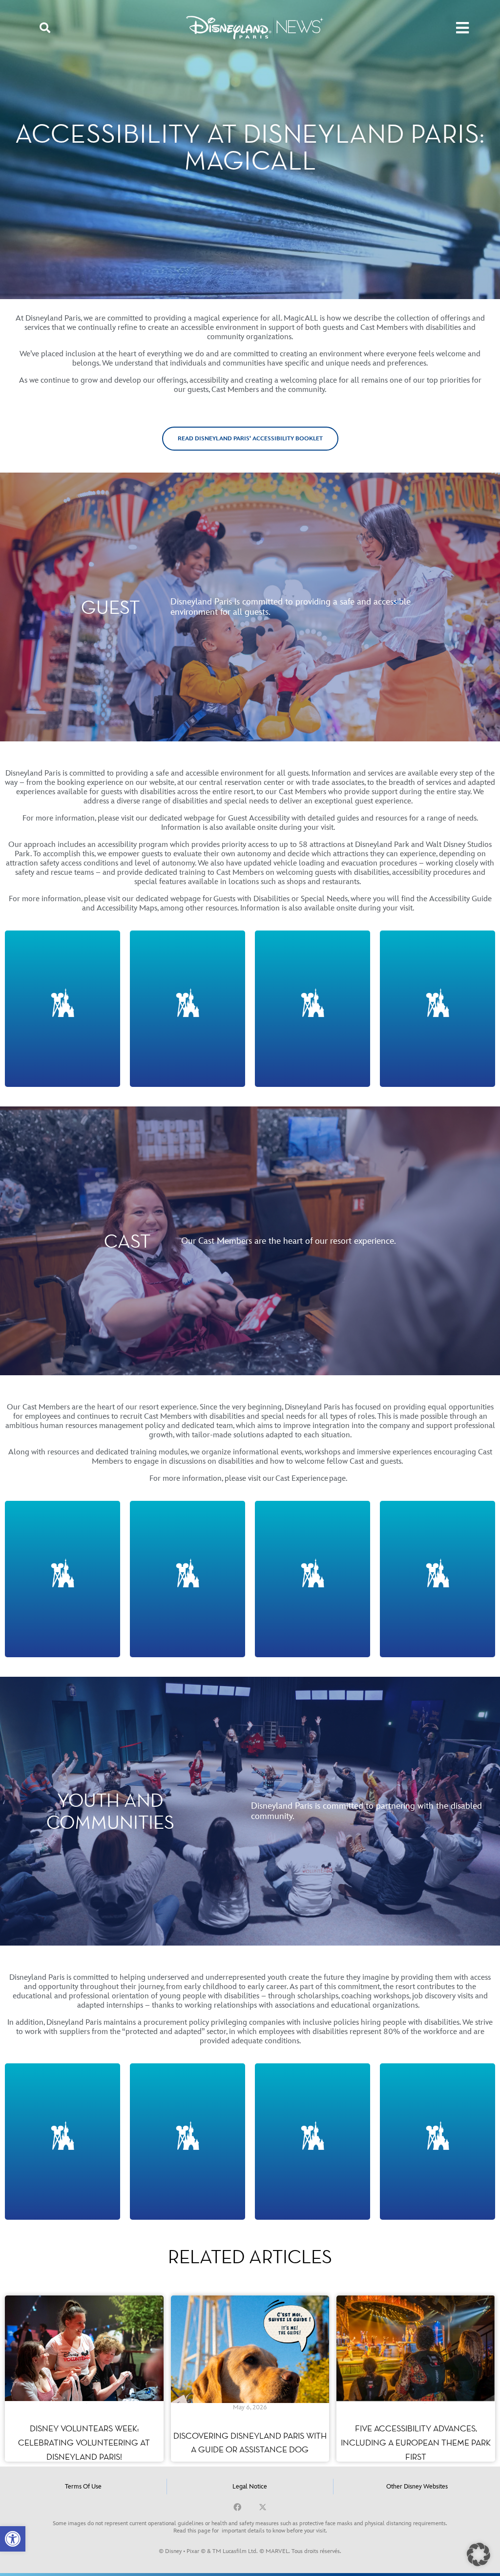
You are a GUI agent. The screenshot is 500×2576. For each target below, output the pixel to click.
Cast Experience (302, 1479)
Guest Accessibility (259, 818)
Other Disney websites (417, 2487)
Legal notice (250, 2487)
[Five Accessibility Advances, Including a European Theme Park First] (416, 2378)
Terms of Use (83, 2487)
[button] (13, 2539)
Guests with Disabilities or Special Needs (281, 899)
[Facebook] (237, 2507)
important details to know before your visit (274, 2531)
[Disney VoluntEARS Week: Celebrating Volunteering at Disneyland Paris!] (84, 2378)
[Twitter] (263, 2507)
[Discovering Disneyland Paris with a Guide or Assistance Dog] (250, 2378)
